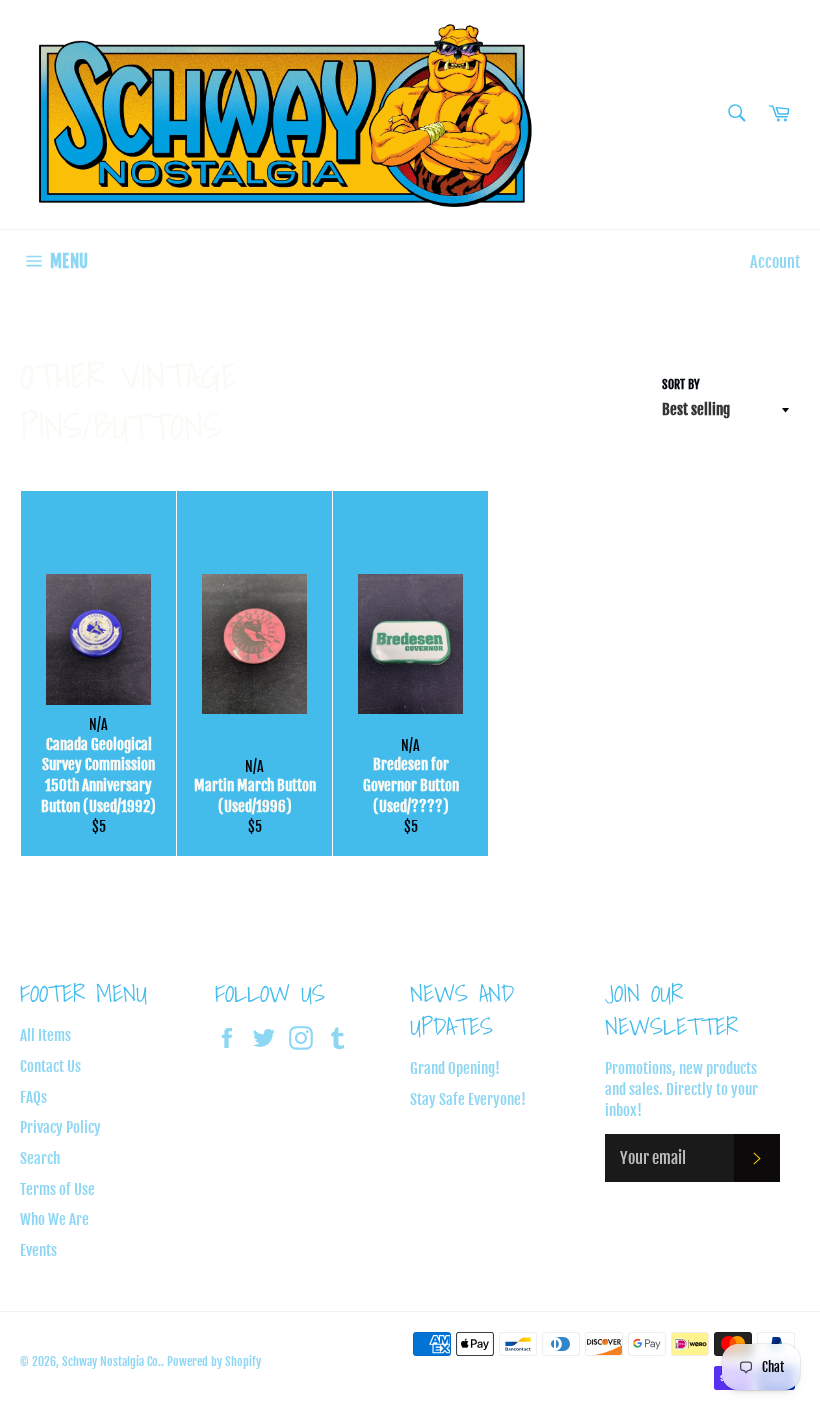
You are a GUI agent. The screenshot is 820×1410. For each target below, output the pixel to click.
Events (38, 1250)
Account (775, 262)
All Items (45, 1035)
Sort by (681, 384)
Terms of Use (57, 1189)
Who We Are (54, 1219)
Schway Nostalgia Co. (111, 1361)
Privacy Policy (60, 1127)
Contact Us (50, 1066)
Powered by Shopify (214, 1361)
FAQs (33, 1097)
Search (40, 1158)
